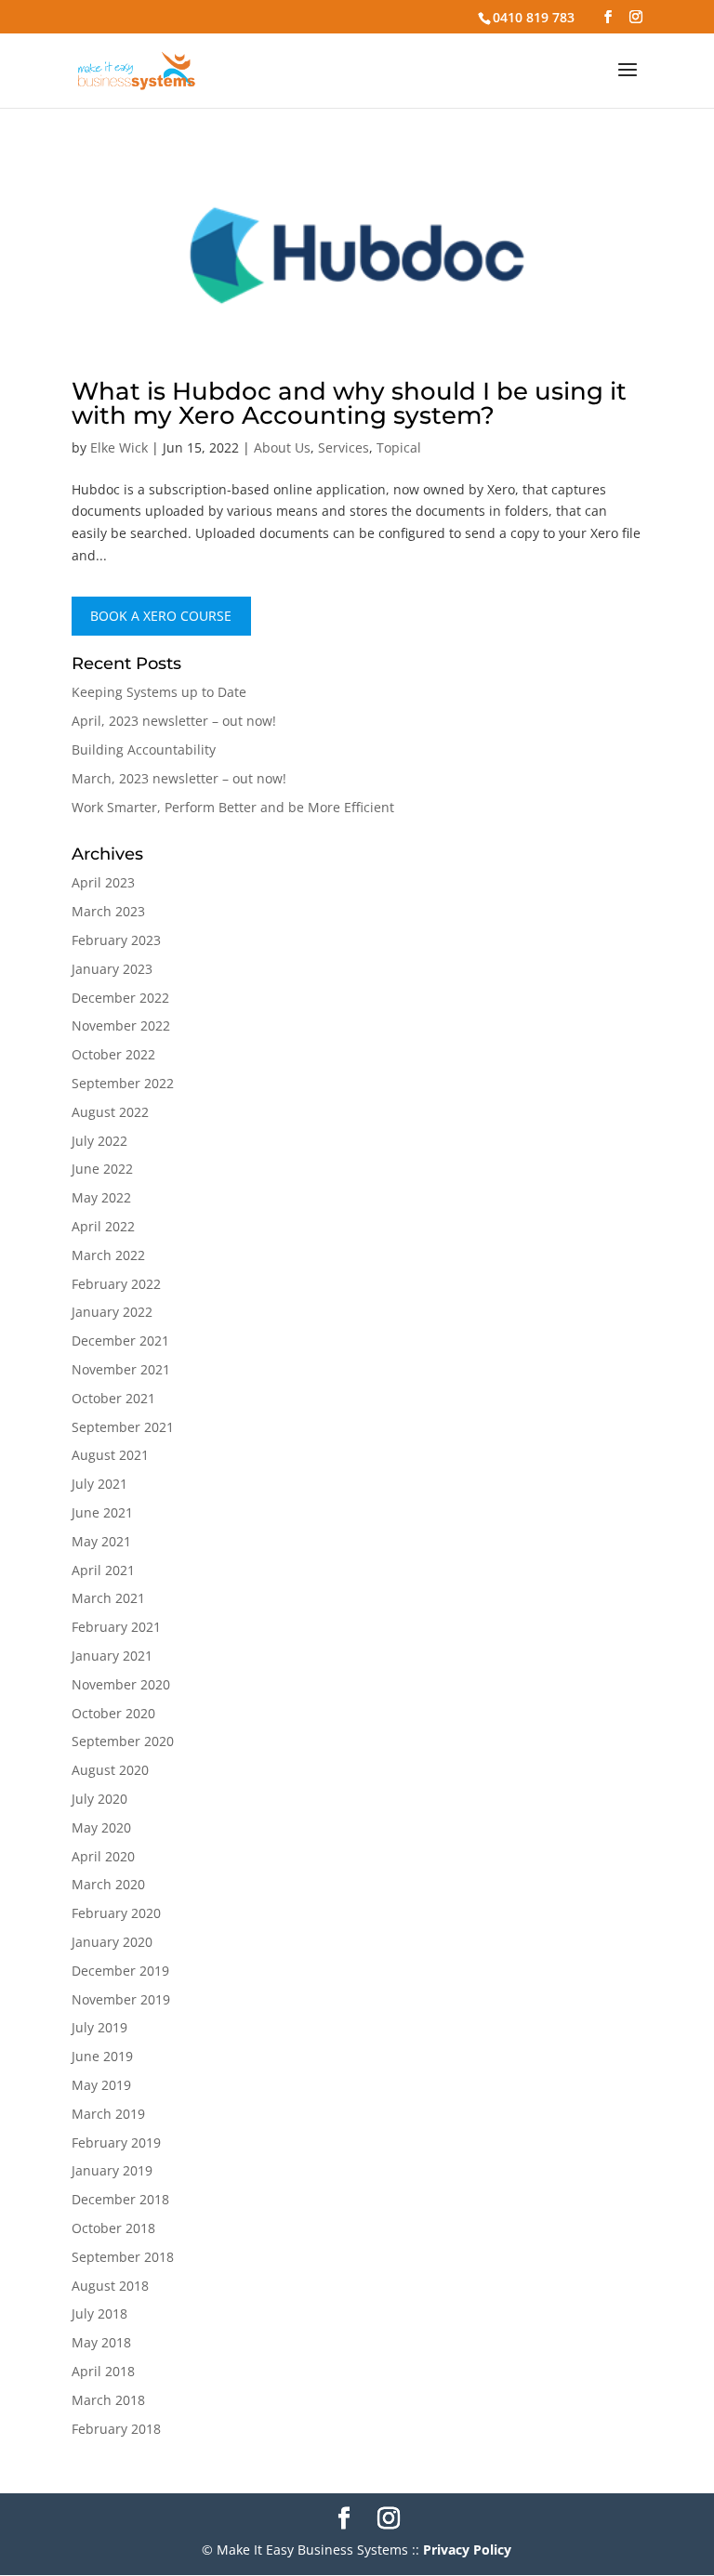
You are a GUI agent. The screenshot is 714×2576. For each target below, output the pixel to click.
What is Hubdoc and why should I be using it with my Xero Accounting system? (349, 403)
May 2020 (101, 1827)
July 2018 (99, 2313)
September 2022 (123, 1083)
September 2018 (123, 2257)
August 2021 (110, 1455)
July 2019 (99, 2027)
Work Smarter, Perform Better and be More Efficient (233, 807)
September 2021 (123, 1427)
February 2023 (116, 940)
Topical (399, 447)
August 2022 (110, 1112)
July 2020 (99, 1799)
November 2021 (121, 1369)
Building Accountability (144, 749)
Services (344, 447)
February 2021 (116, 1627)
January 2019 (112, 2170)
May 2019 (101, 2085)
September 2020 (123, 1741)
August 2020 (110, 1770)
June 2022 (102, 1169)
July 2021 (99, 1484)
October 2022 (113, 1054)
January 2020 (112, 1942)
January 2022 (112, 1312)
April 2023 (103, 882)
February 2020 (116, 1913)
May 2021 (101, 1541)
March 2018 (108, 2400)
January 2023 (112, 969)
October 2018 (113, 2228)
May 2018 (101, 2342)
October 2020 (113, 1713)
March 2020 (108, 1884)
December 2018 (120, 2199)
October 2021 (113, 1398)
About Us (282, 447)
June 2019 (102, 2056)
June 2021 (102, 1512)
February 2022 (116, 1284)
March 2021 (108, 1598)
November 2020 (121, 1684)
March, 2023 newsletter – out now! (179, 778)
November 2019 (121, 1999)
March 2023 (108, 911)
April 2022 (103, 1226)
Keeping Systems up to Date (159, 692)
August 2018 (110, 2286)
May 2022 (101, 1197)
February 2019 (116, 2142)
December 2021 (120, 1341)
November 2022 (121, 1025)
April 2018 (103, 2371)
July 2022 (99, 1141)
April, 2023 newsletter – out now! (174, 721)
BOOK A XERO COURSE (161, 617)
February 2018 (116, 2429)
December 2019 (120, 1971)
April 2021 (103, 1570)
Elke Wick (119, 447)
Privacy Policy (467, 2550)
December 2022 (120, 998)
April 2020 (103, 1856)
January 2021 (112, 1656)
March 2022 (108, 1255)
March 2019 (108, 2114)
